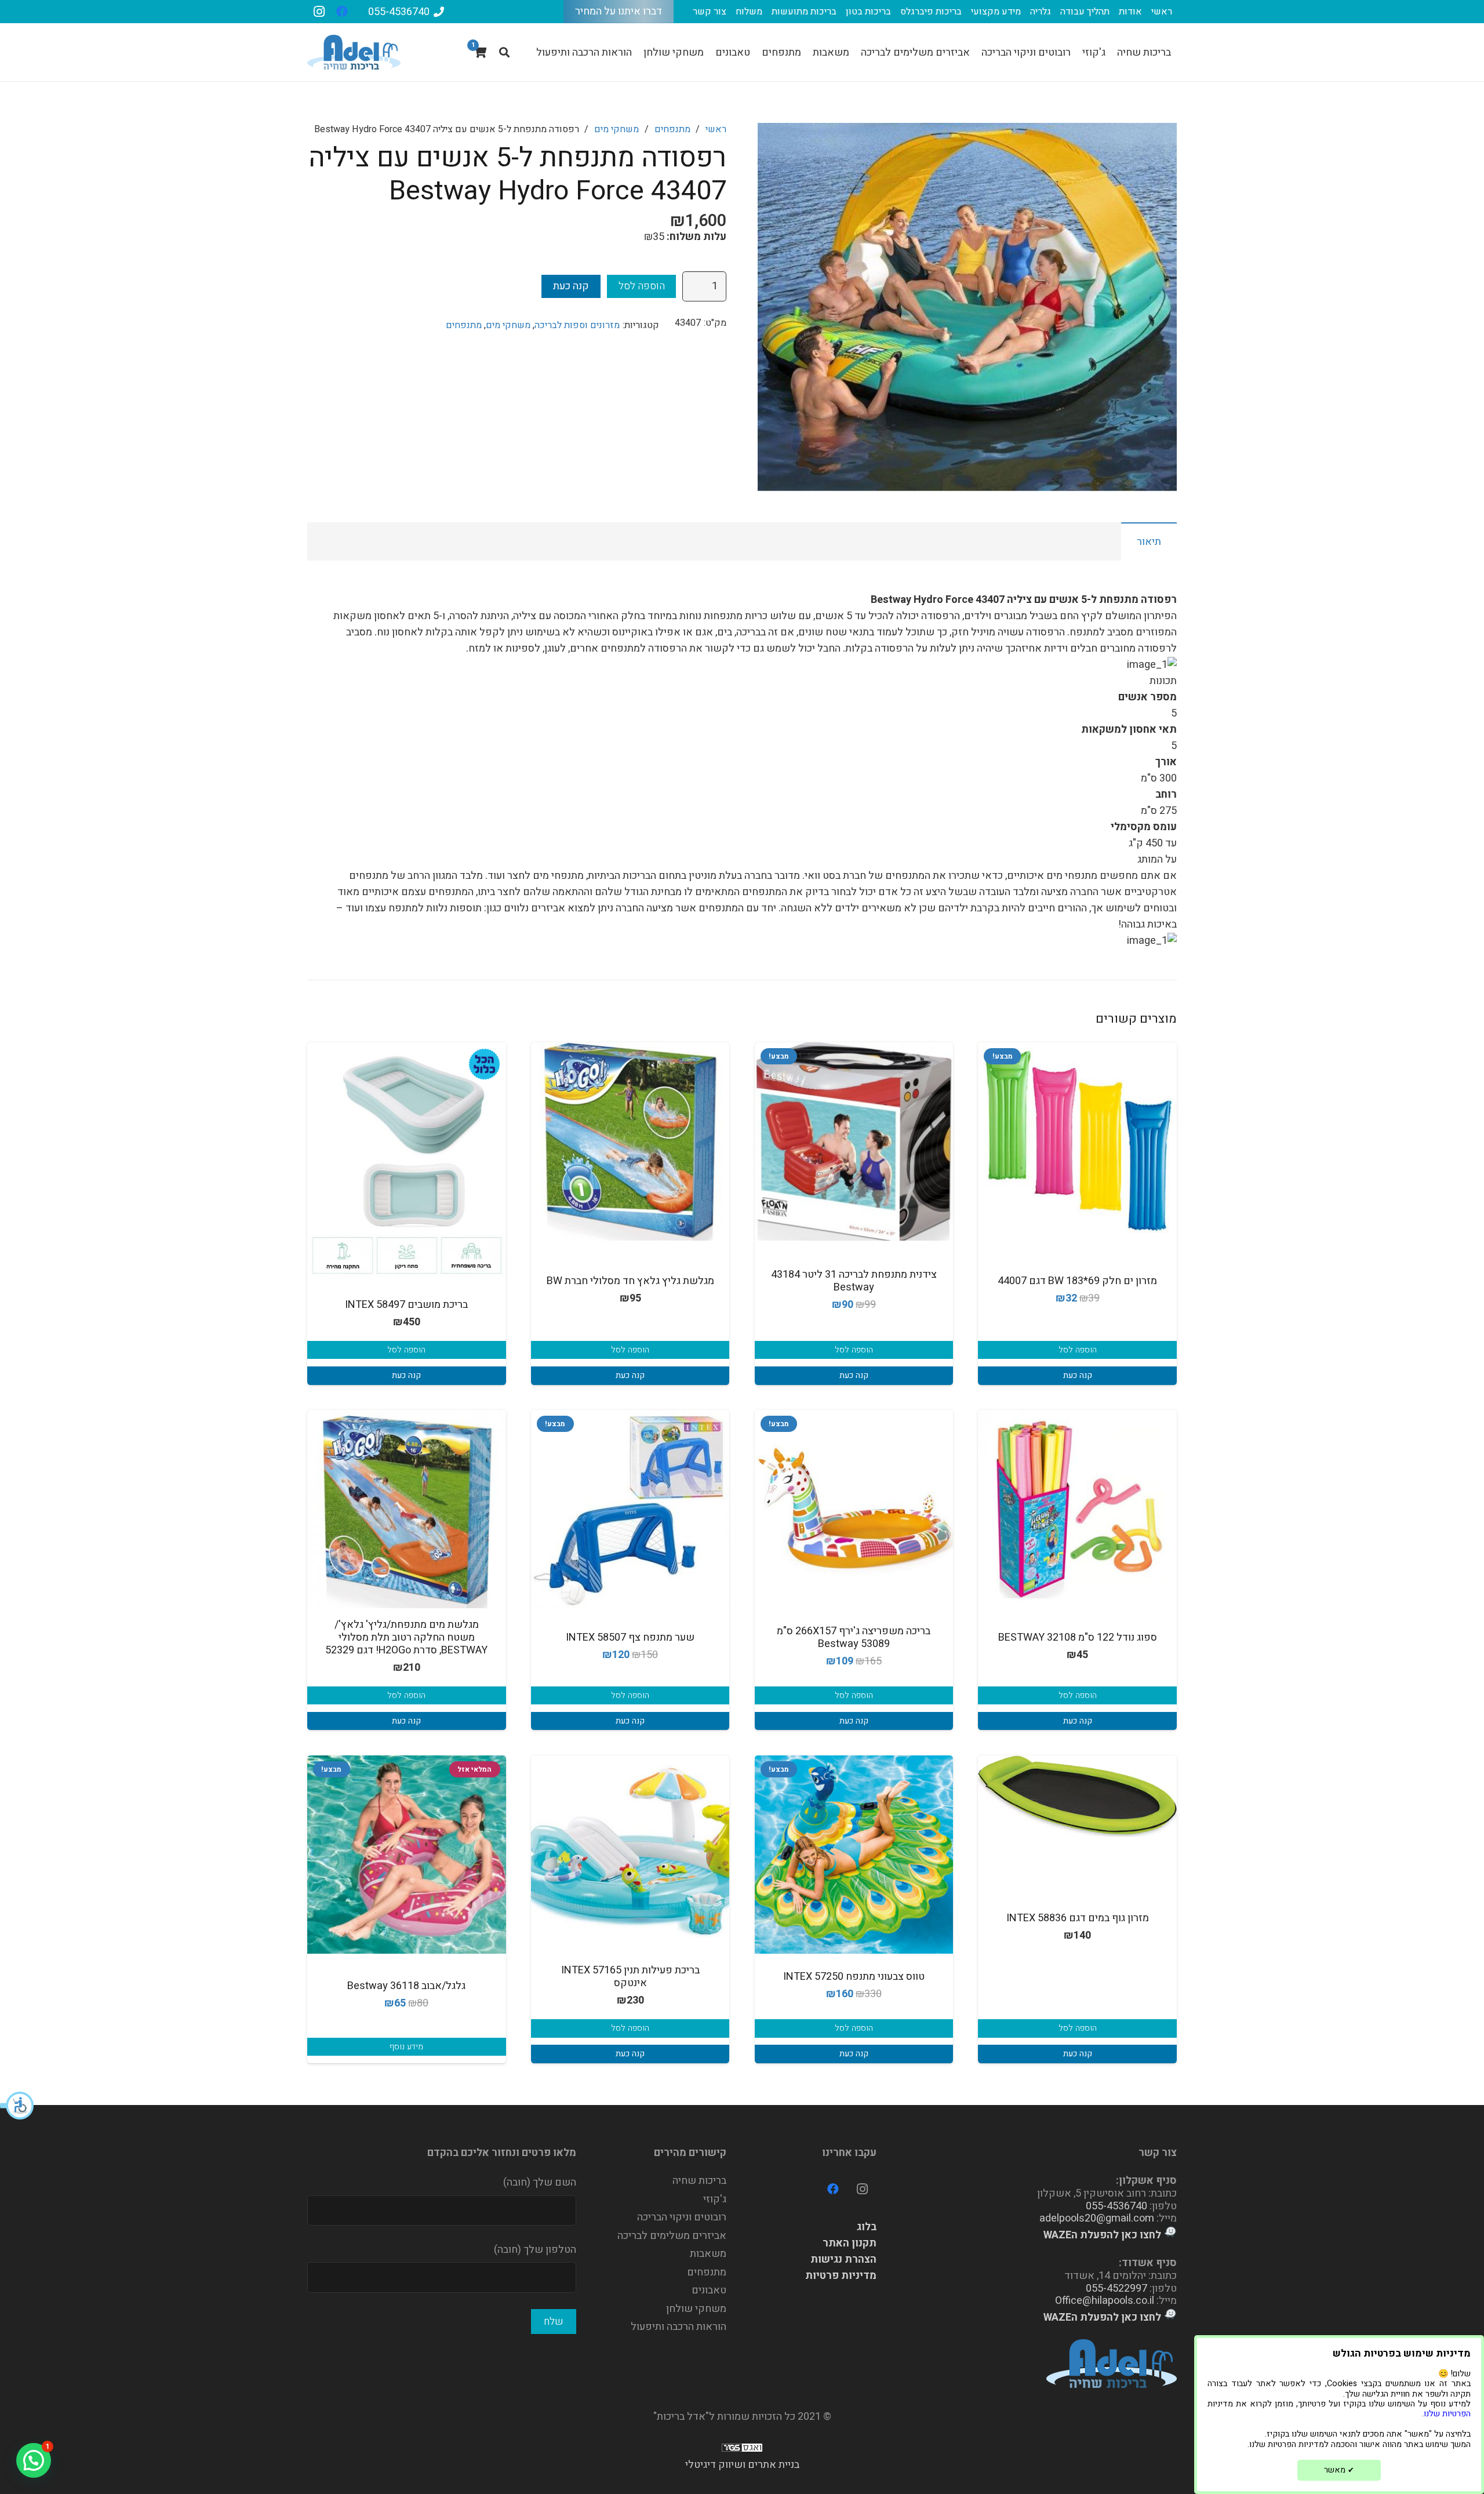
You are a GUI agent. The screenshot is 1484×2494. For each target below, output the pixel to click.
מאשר (1339, 2470)
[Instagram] (319, 12)
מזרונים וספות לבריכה (577, 325)
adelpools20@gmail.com (1097, 2218)
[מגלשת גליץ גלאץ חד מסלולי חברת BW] (630, 1142)
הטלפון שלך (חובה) (535, 2250)
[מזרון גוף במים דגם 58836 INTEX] (1077, 1796)
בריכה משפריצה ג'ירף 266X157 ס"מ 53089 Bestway (854, 1637)
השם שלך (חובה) (540, 2182)
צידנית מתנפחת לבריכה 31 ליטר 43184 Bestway (854, 1281)
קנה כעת (571, 286)
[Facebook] (342, 12)
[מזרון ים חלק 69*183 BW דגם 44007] (1077, 1142)
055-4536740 (1116, 2206)
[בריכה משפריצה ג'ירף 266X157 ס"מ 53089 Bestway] (854, 1509)
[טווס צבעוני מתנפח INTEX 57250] (854, 1855)
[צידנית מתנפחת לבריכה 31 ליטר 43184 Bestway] (854, 1142)
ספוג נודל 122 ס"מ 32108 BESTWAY (1078, 1637)
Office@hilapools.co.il (1105, 2301)
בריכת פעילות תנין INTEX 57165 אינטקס (630, 1977)
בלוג (867, 2227)
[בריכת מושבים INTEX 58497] (407, 1165)
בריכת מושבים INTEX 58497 (406, 1305)
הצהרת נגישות (843, 2259)
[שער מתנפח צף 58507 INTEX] (630, 1509)
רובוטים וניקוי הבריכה (682, 2217)
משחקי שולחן (696, 2309)
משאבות (708, 2254)
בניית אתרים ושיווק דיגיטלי (742, 2465)
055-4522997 (1116, 2288)
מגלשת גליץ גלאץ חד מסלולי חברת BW (630, 1281)
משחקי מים (616, 129)
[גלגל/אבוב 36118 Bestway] (407, 1855)
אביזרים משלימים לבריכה (672, 2236)
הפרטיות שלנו (1447, 2414)
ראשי (716, 129)
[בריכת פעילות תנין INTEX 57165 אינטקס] (630, 1855)
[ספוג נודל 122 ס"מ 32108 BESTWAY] (1077, 1509)
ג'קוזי (715, 2199)
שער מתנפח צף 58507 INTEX (630, 1637)
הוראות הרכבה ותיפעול (679, 2327)
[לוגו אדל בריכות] (354, 52)
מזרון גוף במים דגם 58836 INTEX (1078, 1918)
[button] (17, 2106)
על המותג (1157, 859)
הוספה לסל (642, 286)
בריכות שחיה (699, 2181)
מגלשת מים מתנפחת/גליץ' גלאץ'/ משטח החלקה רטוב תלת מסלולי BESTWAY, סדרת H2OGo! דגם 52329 (406, 1637)
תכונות (1163, 681)
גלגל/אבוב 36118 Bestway (406, 1986)
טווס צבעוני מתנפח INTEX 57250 (854, 1977)
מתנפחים (672, 129)
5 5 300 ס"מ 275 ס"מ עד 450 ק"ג (1129, 770)
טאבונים (709, 2290)
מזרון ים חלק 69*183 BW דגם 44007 (1077, 1281)
